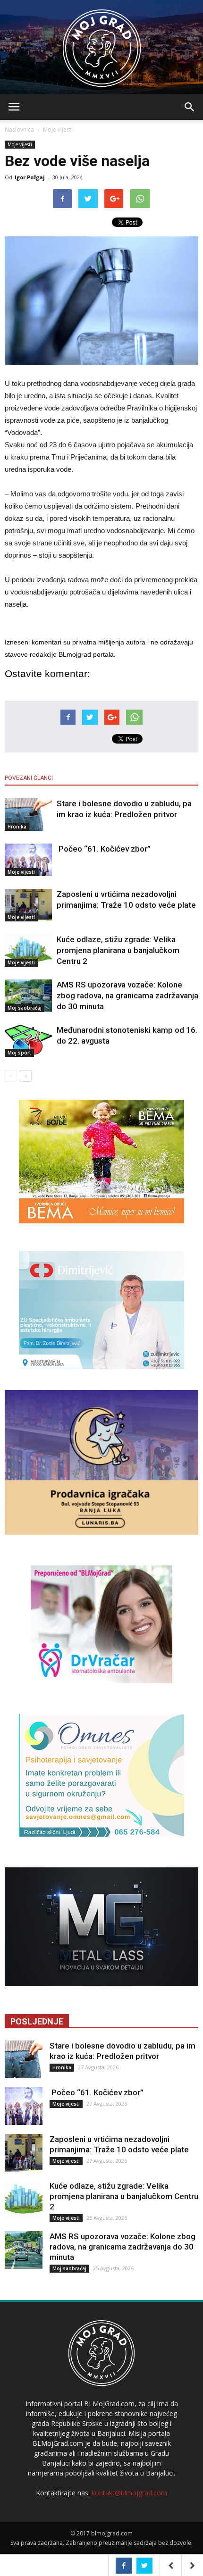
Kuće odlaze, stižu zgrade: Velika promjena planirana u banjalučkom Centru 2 (118, 950)
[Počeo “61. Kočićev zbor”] (28, 860)
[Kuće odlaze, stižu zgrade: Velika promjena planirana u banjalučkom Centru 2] (28, 950)
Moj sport (19, 1053)
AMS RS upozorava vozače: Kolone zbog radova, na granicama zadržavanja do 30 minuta (127, 995)
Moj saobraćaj (25, 1008)
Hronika (17, 827)
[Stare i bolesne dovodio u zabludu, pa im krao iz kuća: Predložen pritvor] (28, 815)
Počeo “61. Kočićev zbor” (104, 849)
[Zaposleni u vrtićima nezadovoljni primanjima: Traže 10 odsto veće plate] (28, 905)
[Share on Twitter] (144, 2566)
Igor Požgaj (30, 177)
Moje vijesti (58, 130)
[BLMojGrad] (102, 44)
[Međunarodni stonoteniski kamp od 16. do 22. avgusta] (28, 1041)
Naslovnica (19, 130)
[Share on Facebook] (124, 2566)
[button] (190, 107)
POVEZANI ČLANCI (29, 778)
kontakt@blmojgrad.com (129, 2493)
